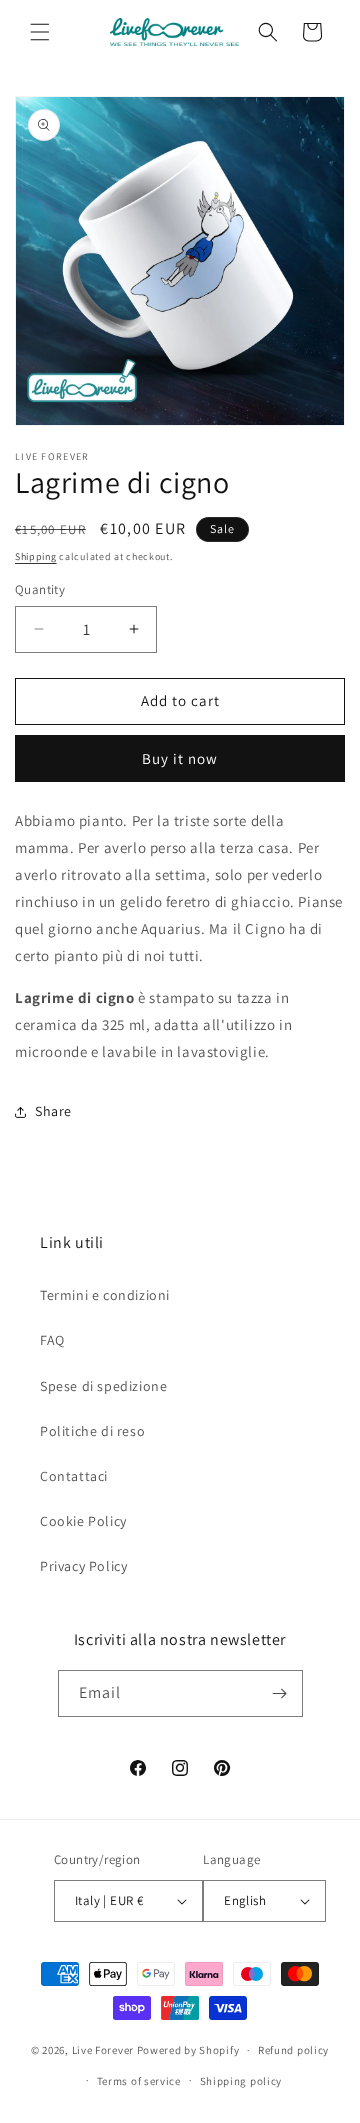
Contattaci (74, 1476)
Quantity (40, 589)
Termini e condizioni (105, 1295)
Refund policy (293, 2050)
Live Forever (103, 2050)
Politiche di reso (92, 1431)
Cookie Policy (83, 1521)
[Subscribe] (280, 1693)
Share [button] (53, 1111)
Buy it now (180, 758)
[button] (40, 32)
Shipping (36, 556)
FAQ (52, 1340)
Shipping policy (241, 2081)
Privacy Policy (83, 1566)
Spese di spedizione (103, 1386)
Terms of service (139, 2081)
